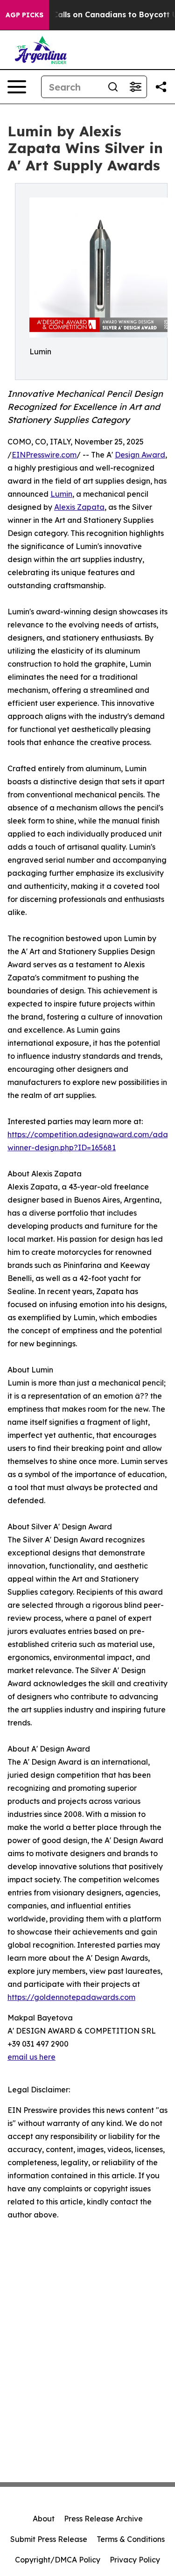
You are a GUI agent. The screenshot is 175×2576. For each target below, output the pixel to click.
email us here (31, 2057)
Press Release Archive (103, 2519)
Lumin (61, 494)
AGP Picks (24, 15)
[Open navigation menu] (17, 87)
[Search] (113, 87)
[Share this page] (161, 87)
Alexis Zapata (79, 507)
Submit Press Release (49, 2539)
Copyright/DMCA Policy (58, 2560)
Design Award (140, 455)
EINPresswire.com (44, 455)
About (44, 2519)
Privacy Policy (135, 2560)
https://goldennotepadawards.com (71, 1997)
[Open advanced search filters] (135, 87)
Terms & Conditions (131, 2539)
